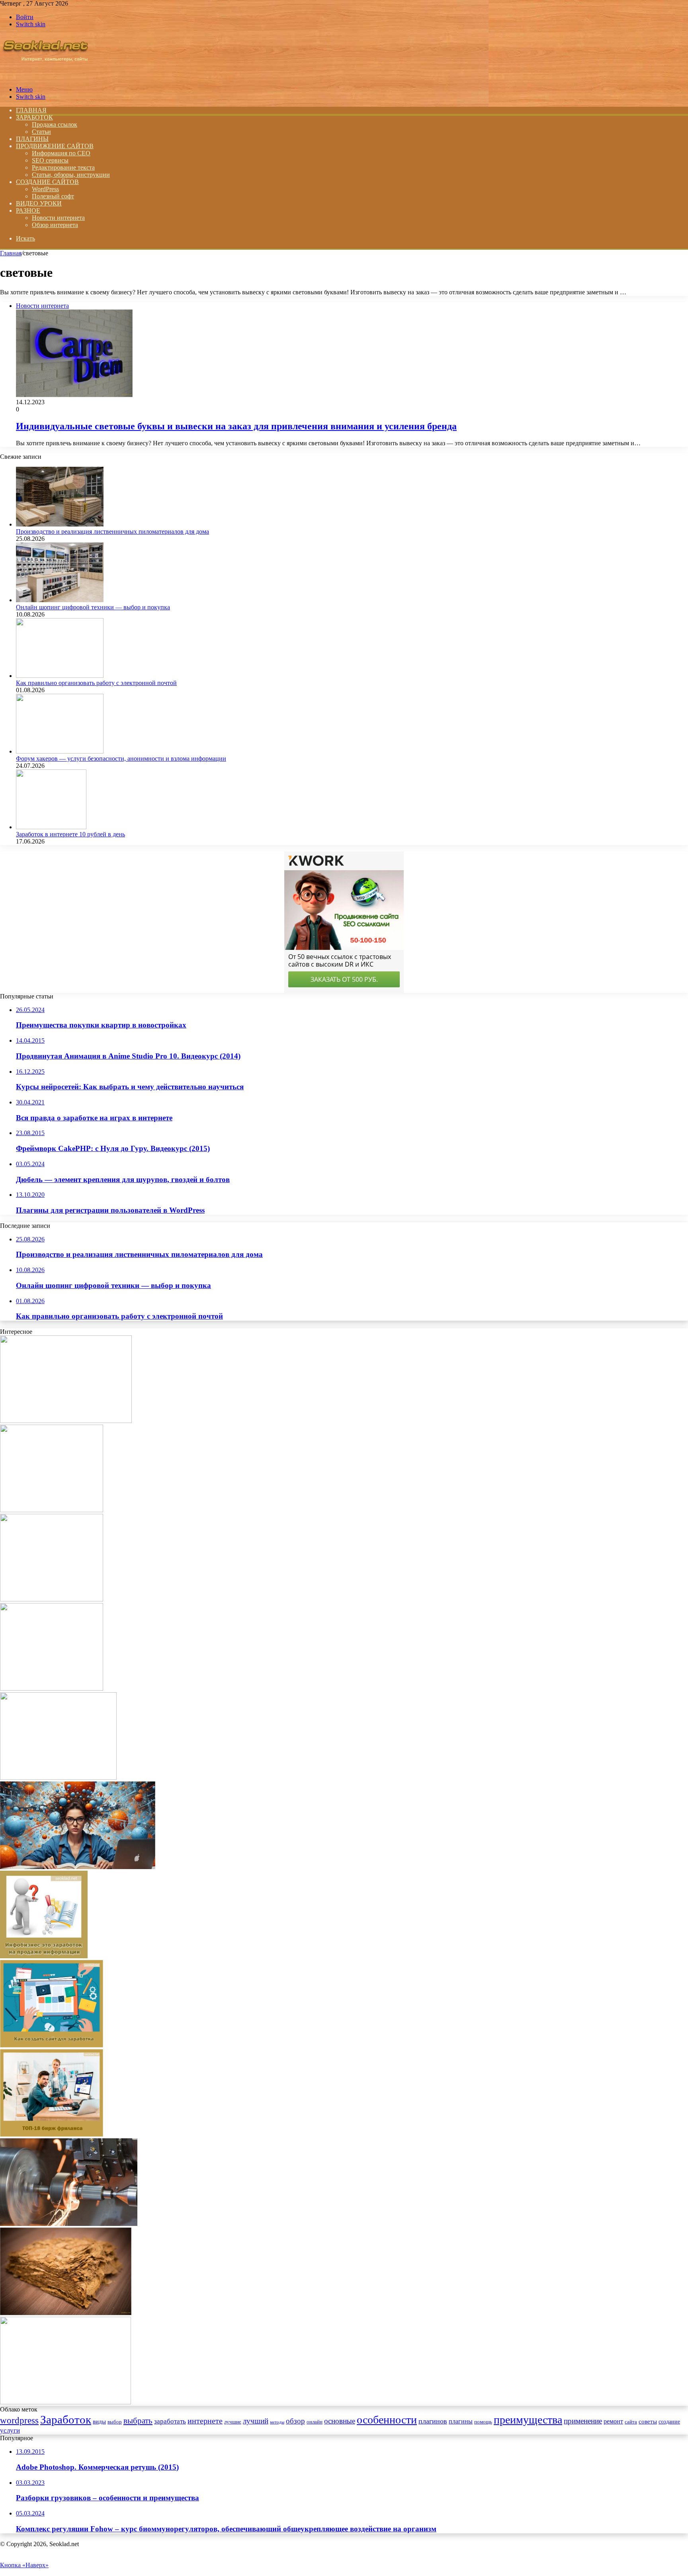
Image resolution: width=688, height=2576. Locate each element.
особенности (387, 2420)
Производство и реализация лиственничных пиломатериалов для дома (112, 531)
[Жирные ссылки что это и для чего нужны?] (52, 1599)
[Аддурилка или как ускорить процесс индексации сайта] (52, 1688)
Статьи (41, 132)
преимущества (528, 2420)
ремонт (613, 2421)
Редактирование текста (63, 167)
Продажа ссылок (55, 124)
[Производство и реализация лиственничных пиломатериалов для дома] (60, 524)
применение (583, 2421)
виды (99, 2421)
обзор (295, 2421)
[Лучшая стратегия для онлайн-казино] (52, 1510)
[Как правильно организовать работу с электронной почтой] (60, 676)
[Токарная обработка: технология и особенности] (69, 2224)
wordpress (19, 2420)
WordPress (45, 189)
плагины (461, 2421)
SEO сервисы (50, 160)
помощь (483, 2422)
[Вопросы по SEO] (45, 76)
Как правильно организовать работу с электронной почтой (96, 683)
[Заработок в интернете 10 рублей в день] (51, 827)
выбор (115, 2422)
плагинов (433, 2421)
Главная (11, 253)
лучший (256, 2421)
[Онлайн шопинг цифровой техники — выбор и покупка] (60, 600)
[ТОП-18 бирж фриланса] (52, 2135)
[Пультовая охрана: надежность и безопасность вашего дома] (66, 1421)
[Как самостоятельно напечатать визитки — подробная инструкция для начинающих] (58, 1778)
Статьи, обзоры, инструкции (71, 175)
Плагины (32, 139)
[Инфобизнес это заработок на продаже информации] (44, 1956)
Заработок (34, 117)
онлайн (315, 2422)
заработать (170, 2421)
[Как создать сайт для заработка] (52, 2045)
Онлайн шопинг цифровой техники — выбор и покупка (93, 607)
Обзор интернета (55, 225)
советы (648, 2421)
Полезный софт (53, 196)
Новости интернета (58, 218)
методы (277, 2422)
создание (669, 2422)
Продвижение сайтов (55, 146)
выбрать (138, 2421)
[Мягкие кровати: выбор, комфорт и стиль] (65, 2402)
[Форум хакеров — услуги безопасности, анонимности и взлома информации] (60, 751)
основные (340, 2421)
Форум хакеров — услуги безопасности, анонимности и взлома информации (121, 759)
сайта (631, 2422)
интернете (205, 2421)
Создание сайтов (47, 182)
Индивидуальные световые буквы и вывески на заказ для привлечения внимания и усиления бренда (236, 426)
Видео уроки (39, 203)
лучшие (233, 2422)
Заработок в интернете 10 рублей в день (70, 834)
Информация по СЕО (61, 153)
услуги (10, 2430)
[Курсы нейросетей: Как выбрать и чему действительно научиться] (78, 1867)
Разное (28, 210)
